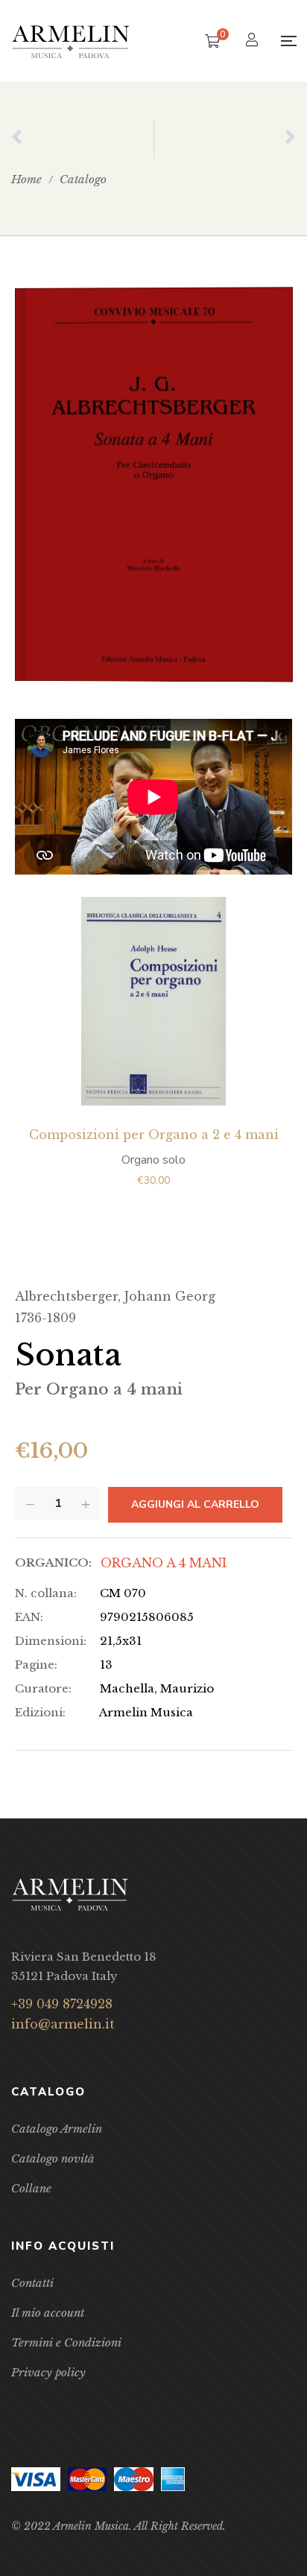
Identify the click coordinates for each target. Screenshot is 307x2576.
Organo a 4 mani (164, 1563)
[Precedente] (82, 139)
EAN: (29, 1617)
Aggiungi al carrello (195, 1504)
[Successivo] (225, 139)
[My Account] (254, 41)
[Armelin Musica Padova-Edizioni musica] (71, 41)
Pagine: (36, 1665)
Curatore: (43, 1688)
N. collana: (46, 1593)
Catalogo (83, 179)
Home (26, 179)
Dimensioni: (51, 1641)
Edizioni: (40, 1712)
